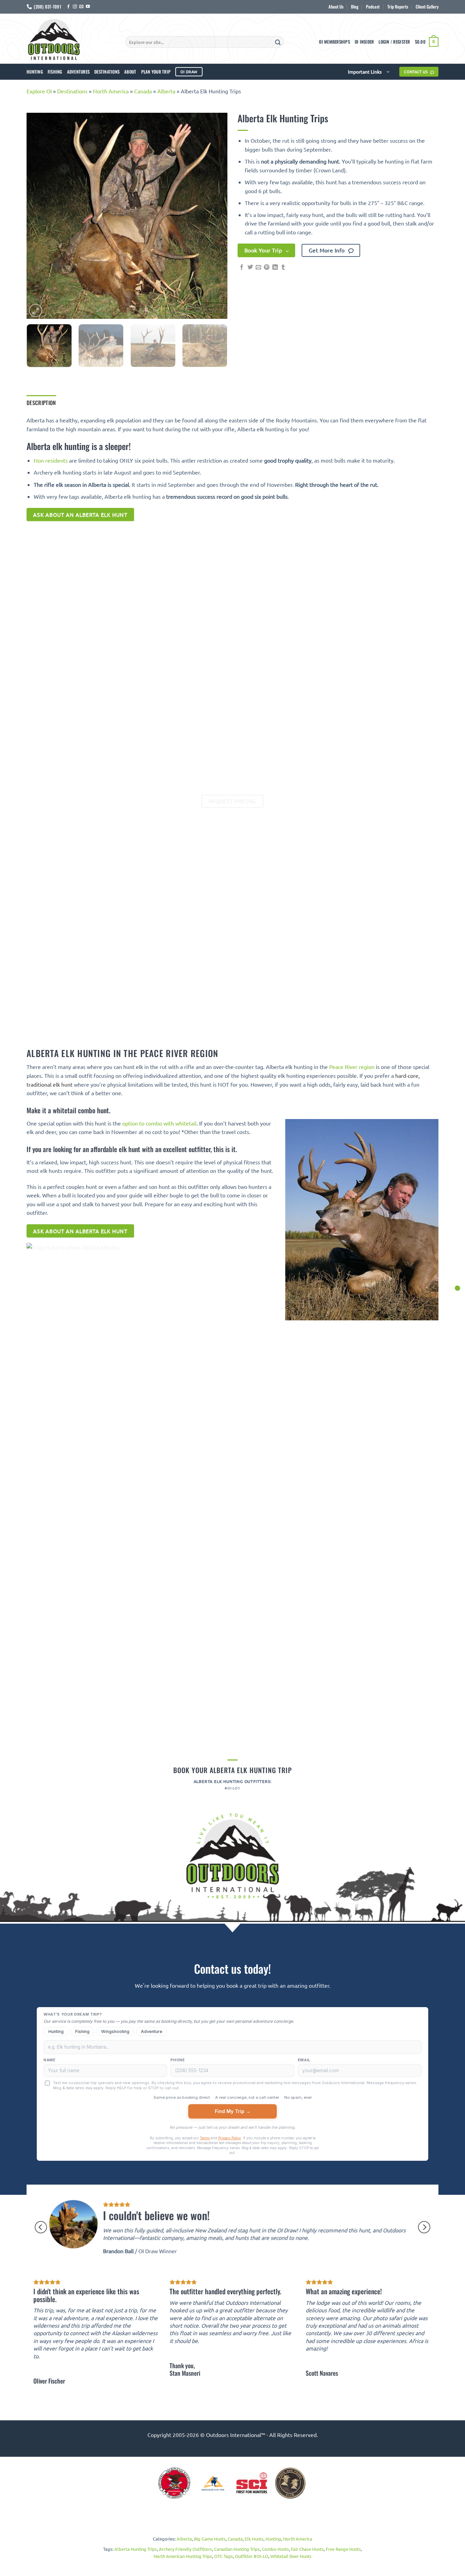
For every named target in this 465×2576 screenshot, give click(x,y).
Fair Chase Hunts (307, 2549)
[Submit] (278, 42)
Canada (143, 91)
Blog (355, 7)
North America (111, 91)
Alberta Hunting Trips (136, 2549)
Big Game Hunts (210, 2539)
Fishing (55, 72)
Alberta (166, 91)
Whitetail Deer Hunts (291, 2556)
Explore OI (39, 91)
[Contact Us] (457, 1288)
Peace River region (352, 1067)
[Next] (215, 216)
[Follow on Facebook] (68, 7)
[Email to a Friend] (258, 267)
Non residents (51, 460)
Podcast (373, 7)
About (130, 72)
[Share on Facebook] (242, 267)
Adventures (78, 72)
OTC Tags (223, 2556)
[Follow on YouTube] (88, 7)
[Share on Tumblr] (283, 267)
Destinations (107, 72)
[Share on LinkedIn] (275, 267)
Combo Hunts (275, 2549)
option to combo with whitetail (159, 1123)
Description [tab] (41, 403)
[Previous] (39, 216)
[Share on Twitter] (250, 267)
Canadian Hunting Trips (237, 2549)
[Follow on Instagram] (75, 7)
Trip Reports (398, 7)
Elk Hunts (254, 2539)
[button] (394, 42)
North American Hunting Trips (183, 2556)
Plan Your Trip (156, 72)
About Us (336, 7)
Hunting (35, 72)
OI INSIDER (364, 42)
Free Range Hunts (343, 2549)
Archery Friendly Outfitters (186, 2549)
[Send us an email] (81, 7)
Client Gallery (427, 7)
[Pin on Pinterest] (267, 267)
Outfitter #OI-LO (252, 2556)
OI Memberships (334, 42)
